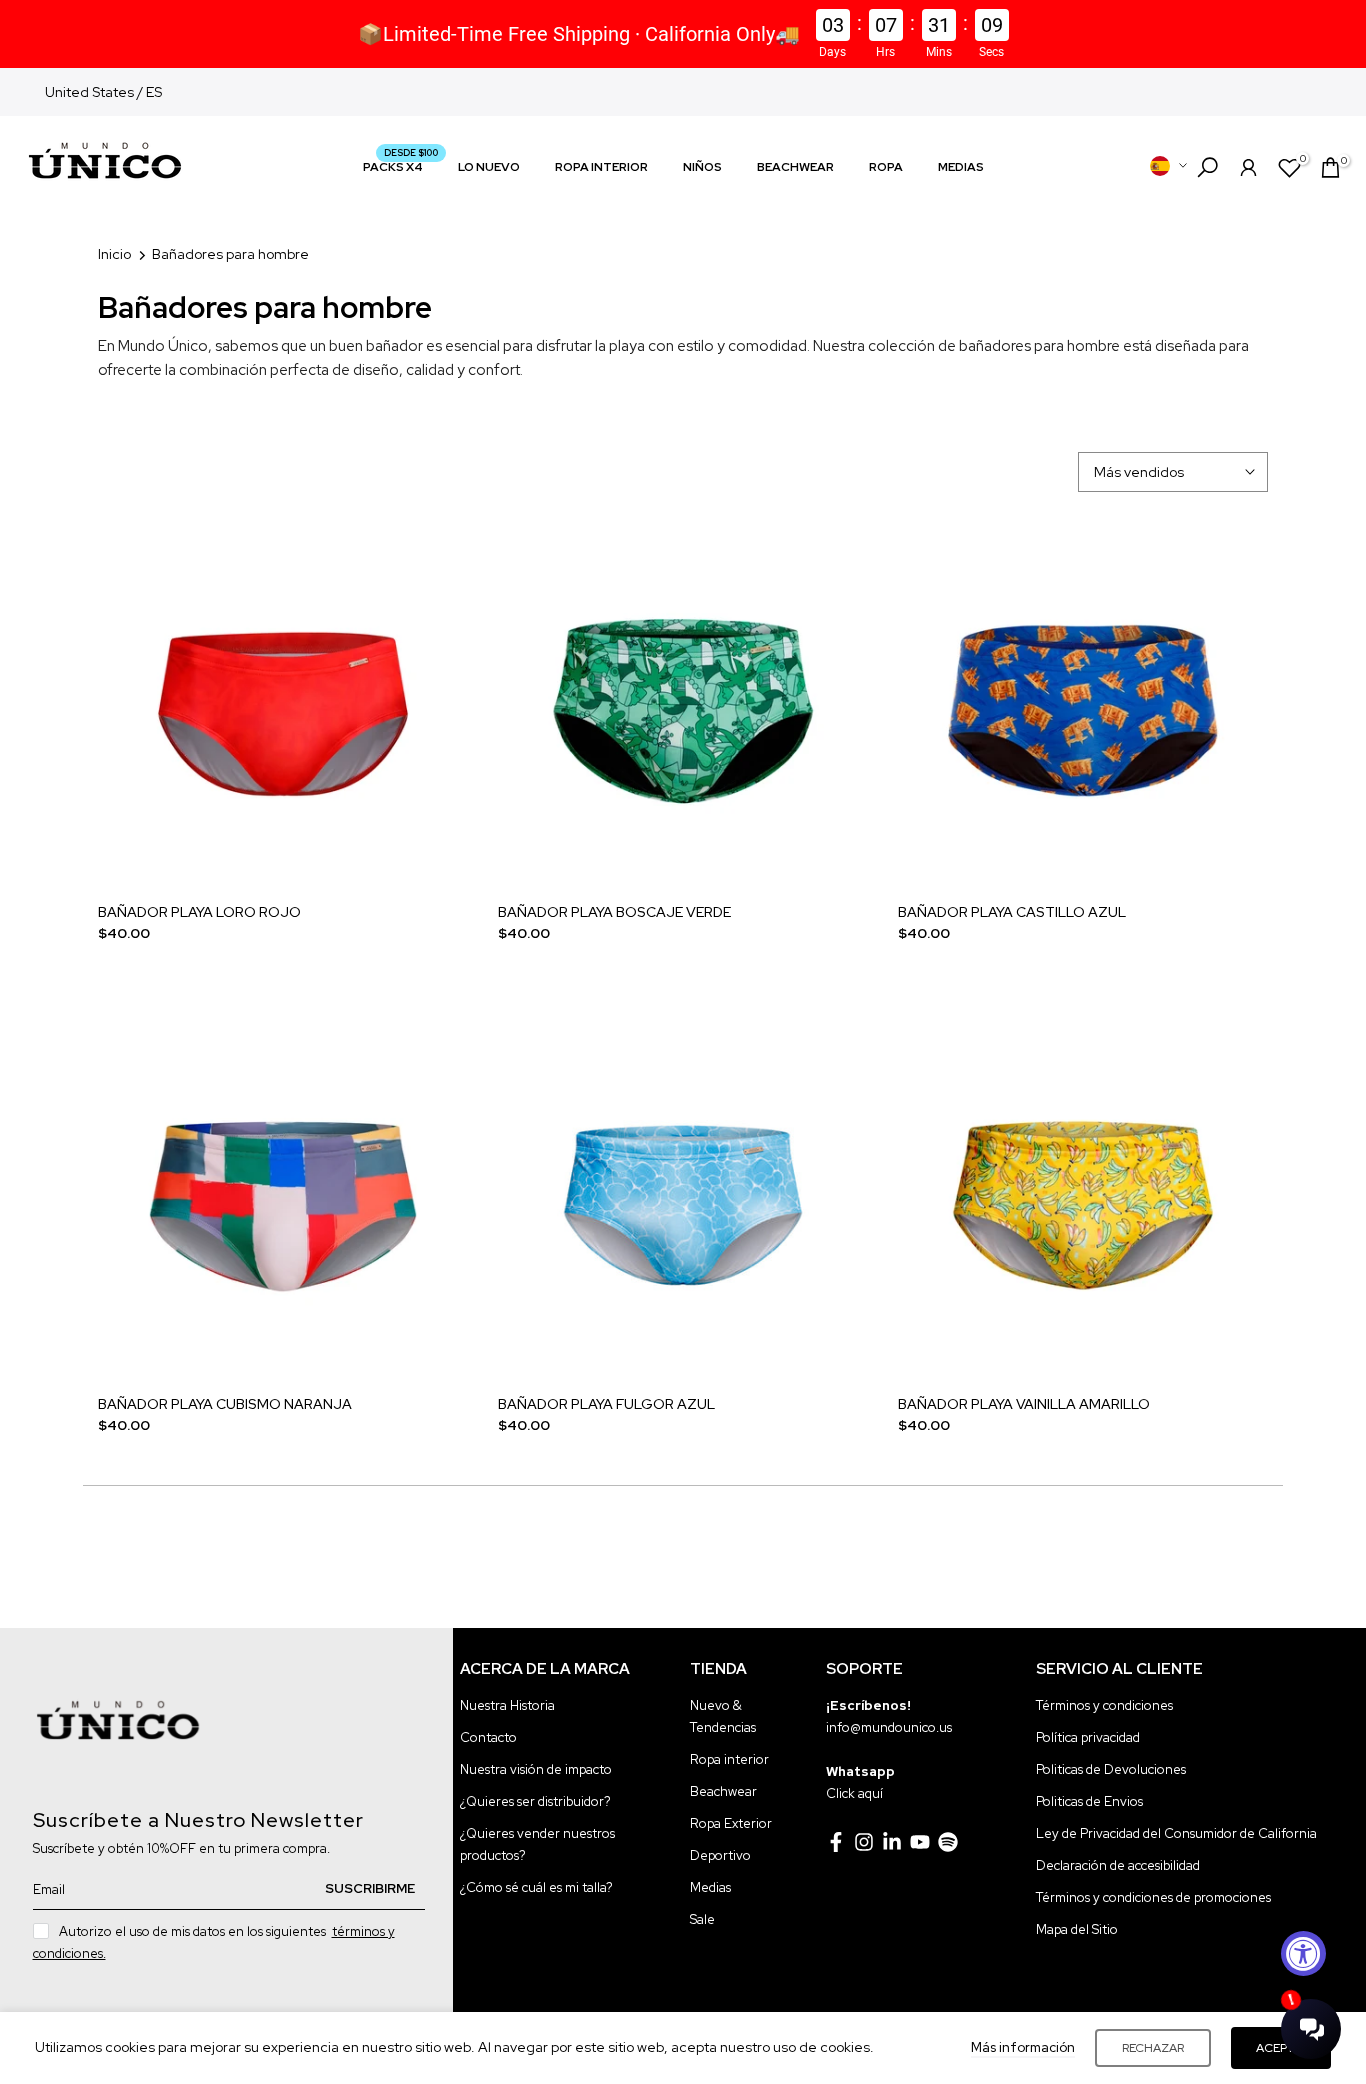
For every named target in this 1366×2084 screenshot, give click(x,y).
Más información (1023, 2047)
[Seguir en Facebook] (836, 1842)
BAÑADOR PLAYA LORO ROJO (199, 912)
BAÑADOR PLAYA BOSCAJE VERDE (614, 912)
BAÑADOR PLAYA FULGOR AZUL (606, 1404)
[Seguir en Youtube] (920, 1842)
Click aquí (854, 1793)
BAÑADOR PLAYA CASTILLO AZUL (1012, 912)
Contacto (488, 1737)
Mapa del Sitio (1077, 1929)
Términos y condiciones (1104, 1705)
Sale (702, 1919)
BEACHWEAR (795, 167)
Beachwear (723, 1791)
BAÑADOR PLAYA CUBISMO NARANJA (225, 1404)
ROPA (886, 167)
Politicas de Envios (1089, 1801)
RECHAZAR (1153, 2048)
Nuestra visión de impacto (536, 1769)
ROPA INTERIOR (601, 167)
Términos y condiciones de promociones (1153, 1897)
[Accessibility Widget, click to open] (1303, 1953)
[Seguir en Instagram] (864, 1842)
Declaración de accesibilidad (1118, 1865)
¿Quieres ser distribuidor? (535, 1801)
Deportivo (720, 1855)
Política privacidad (1088, 1737)
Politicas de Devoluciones (1111, 1769)
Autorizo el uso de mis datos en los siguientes (214, 1942)
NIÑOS (702, 167)
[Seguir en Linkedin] (892, 1842)
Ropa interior (729, 1759)
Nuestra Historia (507, 1705)
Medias (710, 1887)
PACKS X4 (400, 165)
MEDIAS (961, 167)
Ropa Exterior (731, 1823)
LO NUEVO (489, 167)
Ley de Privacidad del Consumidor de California (1176, 1833)
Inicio (114, 254)
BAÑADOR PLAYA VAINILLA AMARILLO (1024, 1404)
